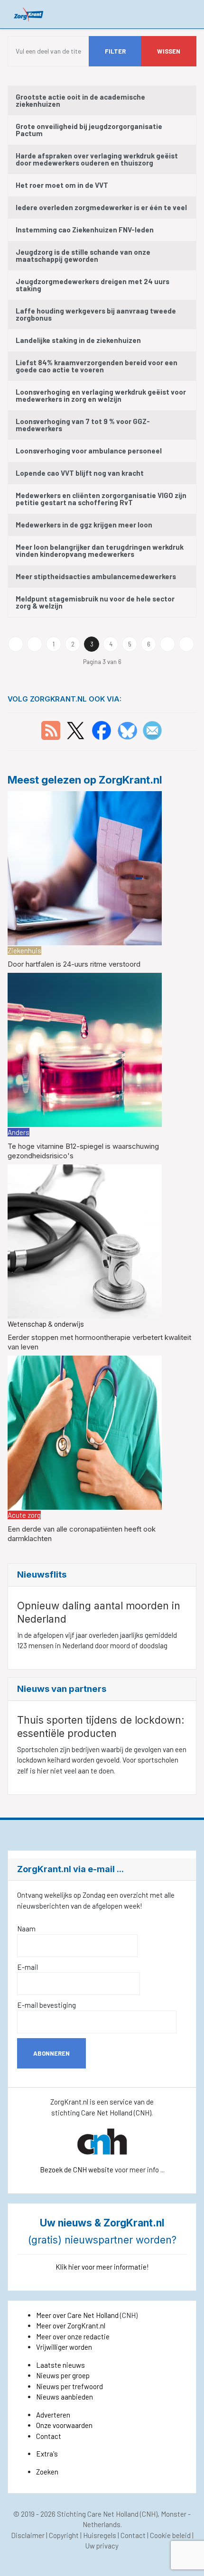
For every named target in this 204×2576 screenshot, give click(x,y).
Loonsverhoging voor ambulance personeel (89, 451)
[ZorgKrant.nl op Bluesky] (129, 729)
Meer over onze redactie (73, 2336)
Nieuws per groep (63, 2375)
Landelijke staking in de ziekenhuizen (78, 340)
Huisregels (100, 2535)
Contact (49, 2436)
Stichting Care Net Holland (98, 2514)
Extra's (47, 2454)
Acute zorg (24, 1515)
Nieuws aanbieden (65, 2397)
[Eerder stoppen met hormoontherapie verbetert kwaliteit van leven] (85, 1240)
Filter (115, 51)
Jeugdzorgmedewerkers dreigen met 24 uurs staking (93, 285)
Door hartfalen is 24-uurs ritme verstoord (74, 964)
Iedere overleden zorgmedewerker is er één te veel (101, 207)
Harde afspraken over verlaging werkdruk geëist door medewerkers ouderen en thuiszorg (97, 159)
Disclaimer (28, 2535)
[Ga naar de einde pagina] (186, 644)
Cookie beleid (170, 2535)
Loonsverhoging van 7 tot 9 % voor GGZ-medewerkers (83, 425)
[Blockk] (29, 14)
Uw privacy (102, 2546)
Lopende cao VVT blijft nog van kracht (80, 473)
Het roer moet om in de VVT (62, 185)
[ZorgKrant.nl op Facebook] (102, 729)
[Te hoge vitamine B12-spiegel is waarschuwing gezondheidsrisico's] (85, 1049)
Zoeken (47, 2472)
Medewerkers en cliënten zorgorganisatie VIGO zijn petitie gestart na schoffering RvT (101, 499)
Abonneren (51, 2053)
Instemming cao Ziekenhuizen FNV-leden (85, 230)
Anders (19, 1132)
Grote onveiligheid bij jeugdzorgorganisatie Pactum (89, 130)
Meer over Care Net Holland (77, 2315)
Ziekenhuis (24, 951)
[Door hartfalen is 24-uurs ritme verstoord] (85, 867)
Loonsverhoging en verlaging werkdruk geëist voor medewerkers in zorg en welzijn (101, 395)
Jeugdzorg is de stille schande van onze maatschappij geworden (83, 255)
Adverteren (53, 2415)
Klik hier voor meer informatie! (102, 2267)
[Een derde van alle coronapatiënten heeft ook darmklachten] (85, 1431)
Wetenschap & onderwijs (46, 1324)
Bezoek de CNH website (77, 2170)
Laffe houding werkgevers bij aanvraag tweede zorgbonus (96, 314)
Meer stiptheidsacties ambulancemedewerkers (96, 576)
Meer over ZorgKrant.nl (71, 2326)
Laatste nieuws (60, 2365)
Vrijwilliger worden (64, 2347)
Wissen (169, 51)
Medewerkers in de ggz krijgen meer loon (84, 525)
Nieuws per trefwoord (70, 2386)
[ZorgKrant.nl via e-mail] (152, 729)
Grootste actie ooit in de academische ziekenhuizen (80, 100)
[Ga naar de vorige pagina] (35, 644)
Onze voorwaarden (64, 2425)
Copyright (64, 2535)
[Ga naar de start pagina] (16, 644)
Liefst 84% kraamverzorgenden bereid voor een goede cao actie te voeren (97, 366)
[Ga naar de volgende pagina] (167, 644)
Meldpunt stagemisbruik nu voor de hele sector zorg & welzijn (95, 602)
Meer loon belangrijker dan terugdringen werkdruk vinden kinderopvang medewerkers (100, 550)
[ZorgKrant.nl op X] (75, 729)
